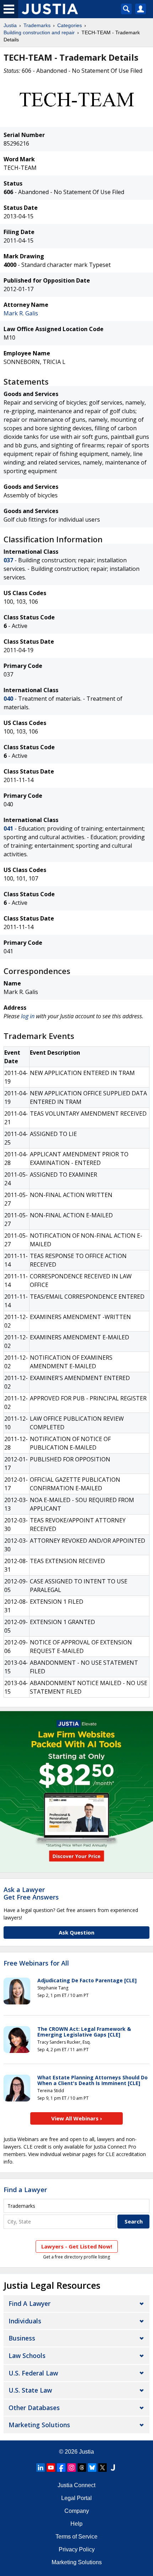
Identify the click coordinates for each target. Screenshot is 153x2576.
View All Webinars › (77, 2118)
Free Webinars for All (36, 1963)
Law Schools (27, 2356)
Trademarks (37, 25)
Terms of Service (76, 2537)
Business (22, 2338)
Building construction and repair (39, 32)
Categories (70, 25)
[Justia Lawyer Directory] (113, 2468)
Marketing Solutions (39, 2425)
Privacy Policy (77, 2549)
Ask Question (76, 1932)
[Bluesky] (92, 2468)
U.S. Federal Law (33, 2373)
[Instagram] (72, 2468)
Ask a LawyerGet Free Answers (31, 1893)
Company (77, 2511)
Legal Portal (76, 2498)
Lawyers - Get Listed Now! (77, 2246)
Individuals (25, 2321)
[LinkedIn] (41, 2468)
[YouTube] (51, 2468)
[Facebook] (61, 2468)
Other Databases (34, 2408)
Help (76, 2524)
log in (28, 1016)
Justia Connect (76, 2485)
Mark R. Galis (21, 313)
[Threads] (82, 2468)
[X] (102, 2468)
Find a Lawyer (25, 2190)
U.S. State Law (30, 2390)
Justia (10, 25)
